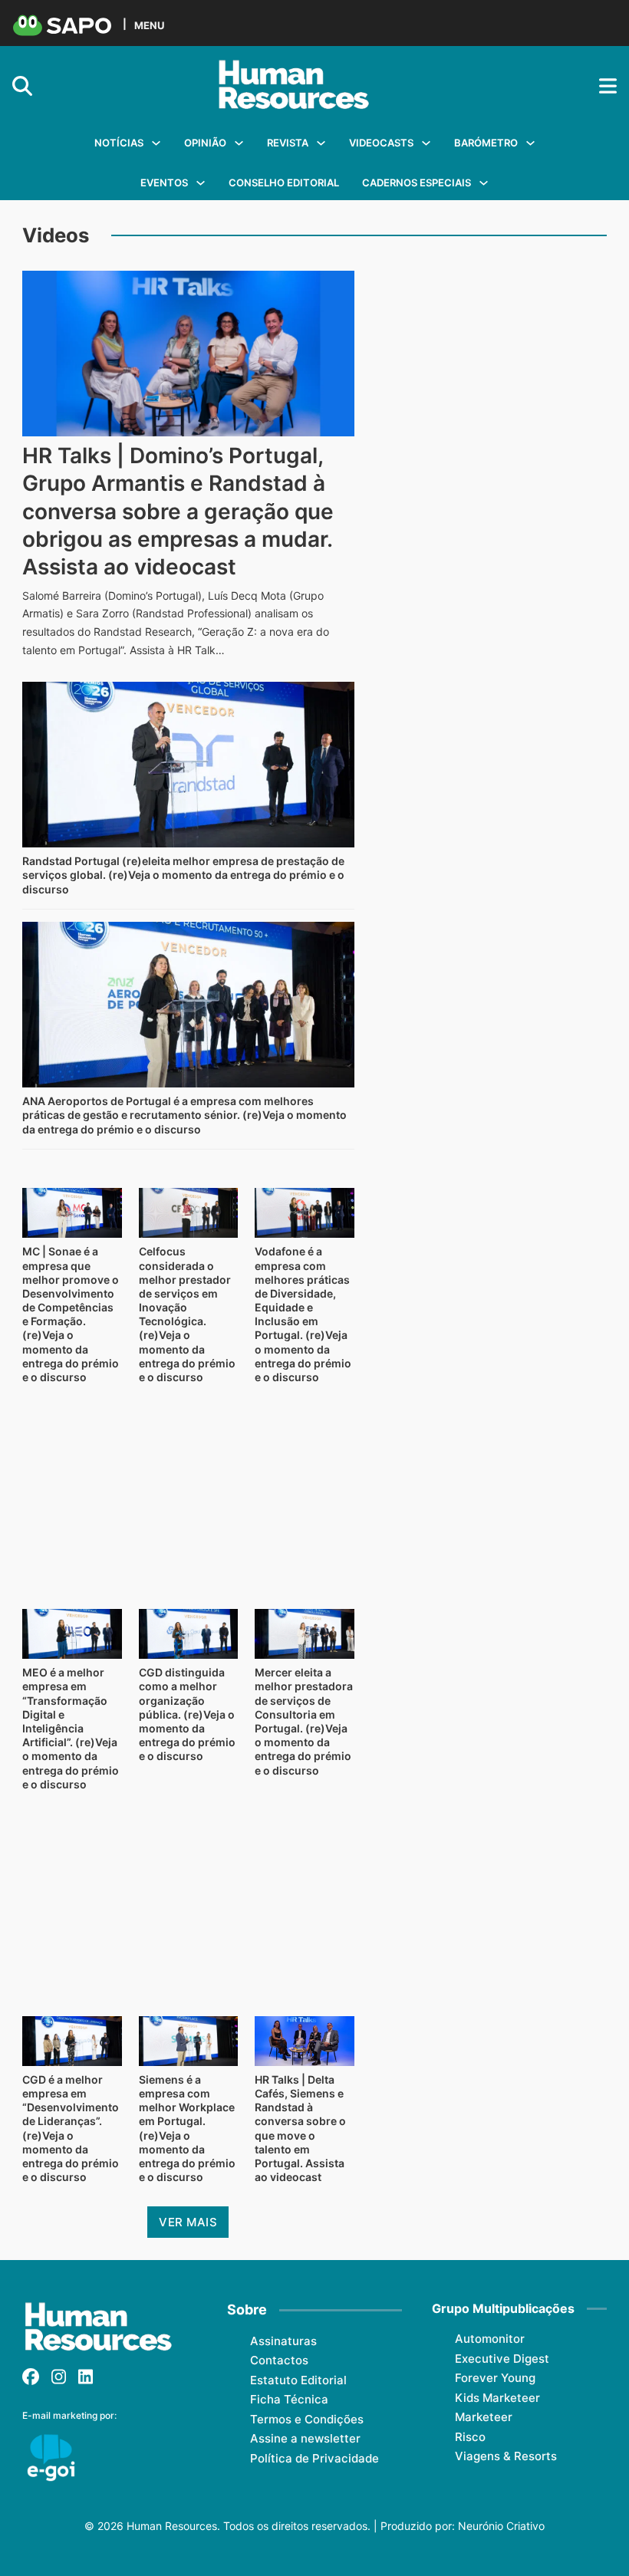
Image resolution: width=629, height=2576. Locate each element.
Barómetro (486, 143)
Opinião (205, 143)
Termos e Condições (307, 2419)
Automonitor (490, 2339)
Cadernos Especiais (417, 183)
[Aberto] (608, 86)
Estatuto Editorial (298, 2380)
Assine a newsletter (305, 2438)
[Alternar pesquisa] (22, 86)
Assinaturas (283, 2341)
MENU (149, 25)
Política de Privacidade (314, 2458)
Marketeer (484, 2417)
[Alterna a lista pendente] (156, 143)
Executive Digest (502, 2359)
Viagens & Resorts (506, 2456)
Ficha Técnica (289, 2399)
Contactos (279, 2360)
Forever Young (495, 2378)
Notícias (119, 143)
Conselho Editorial (284, 183)
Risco (470, 2437)
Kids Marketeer (497, 2398)
